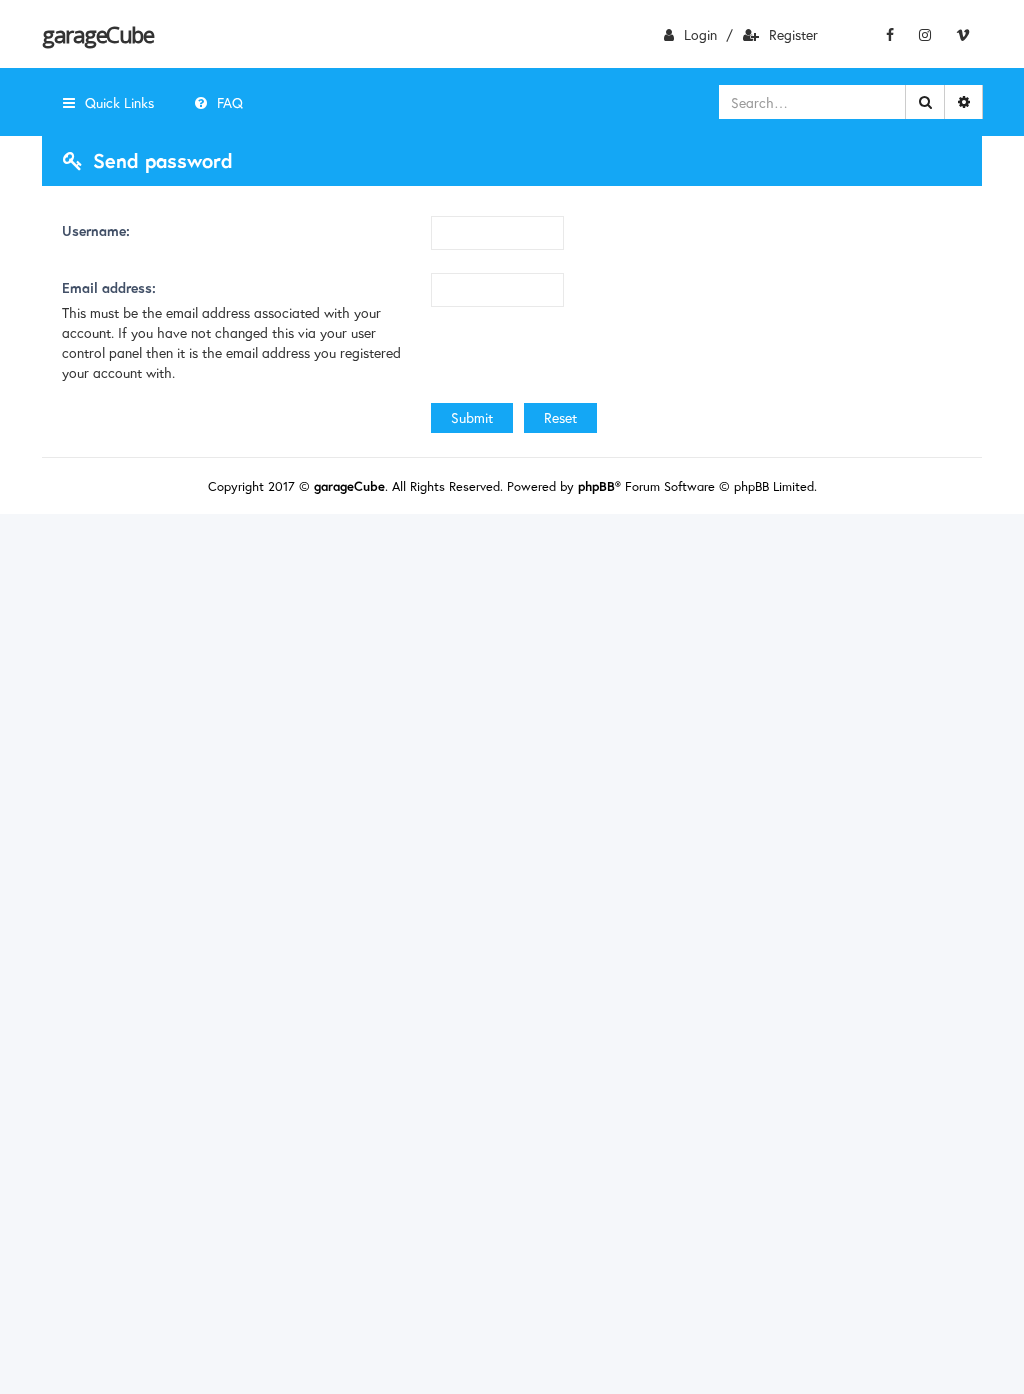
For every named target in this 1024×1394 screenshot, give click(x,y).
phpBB (596, 486)
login (700, 34)
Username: (96, 230)
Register (793, 34)
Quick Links (119, 102)
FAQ (230, 102)
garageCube (97, 34)
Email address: (109, 287)
